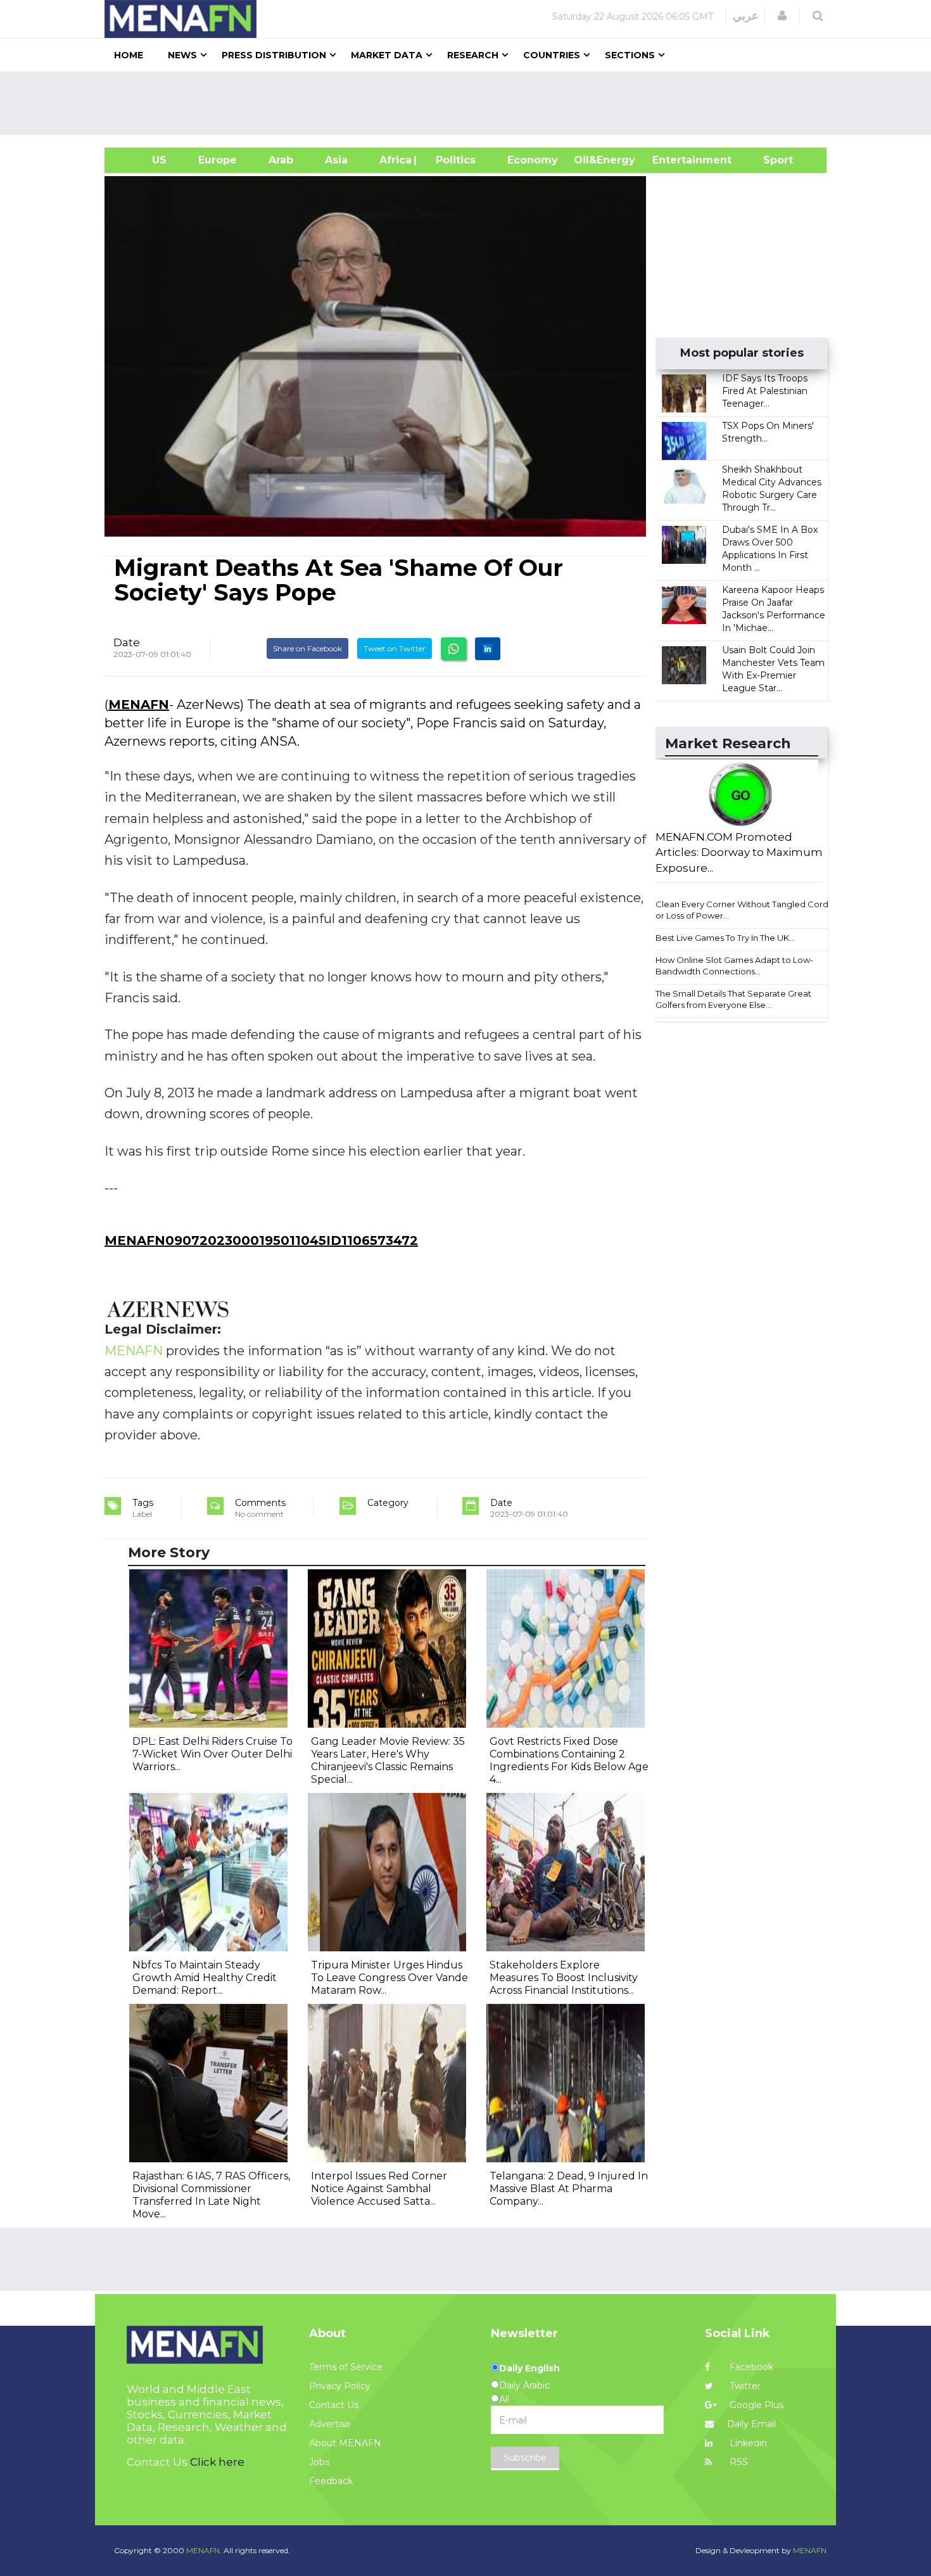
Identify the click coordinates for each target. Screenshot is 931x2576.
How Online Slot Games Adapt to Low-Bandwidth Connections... (734, 966)
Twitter (744, 2386)
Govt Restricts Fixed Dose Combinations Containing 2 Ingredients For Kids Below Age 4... (569, 1760)
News (182, 55)
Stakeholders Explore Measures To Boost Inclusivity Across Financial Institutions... (564, 1978)
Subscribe (525, 2458)
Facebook (750, 2367)
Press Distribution (274, 55)
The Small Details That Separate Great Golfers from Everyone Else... (733, 999)
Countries (552, 55)
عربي (746, 16)
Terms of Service (346, 2367)
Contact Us (334, 2405)
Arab (281, 160)
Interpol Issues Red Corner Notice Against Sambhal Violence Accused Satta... (379, 2189)
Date (127, 642)
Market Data (387, 55)
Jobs (319, 2462)
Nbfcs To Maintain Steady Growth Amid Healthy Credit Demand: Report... (205, 1978)
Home (129, 55)
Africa (394, 160)
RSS (738, 2462)
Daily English (529, 2368)
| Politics (453, 160)
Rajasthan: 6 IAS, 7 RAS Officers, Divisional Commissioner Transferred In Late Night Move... (211, 2195)
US (143, 160)
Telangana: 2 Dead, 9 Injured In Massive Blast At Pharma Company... (569, 2189)
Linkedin (747, 2443)
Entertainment (673, 160)
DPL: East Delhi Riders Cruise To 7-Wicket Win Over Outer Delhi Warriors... (212, 1754)
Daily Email (751, 2424)
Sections (630, 55)
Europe (218, 160)
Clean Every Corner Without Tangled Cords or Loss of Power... (744, 910)
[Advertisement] (471, 103)
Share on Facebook (307, 648)
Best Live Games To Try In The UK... (725, 938)
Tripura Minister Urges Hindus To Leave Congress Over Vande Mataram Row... (389, 1978)
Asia (336, 160)
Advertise (330, 2424)
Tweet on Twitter (395, 648)
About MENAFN (345, 2443)
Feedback (331, 2481)
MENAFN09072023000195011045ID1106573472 (261, 1240)
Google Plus (755, 2405)
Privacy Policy (340, 2386)
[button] (782, 16)
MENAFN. (204, 2550)
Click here (217, 2462)
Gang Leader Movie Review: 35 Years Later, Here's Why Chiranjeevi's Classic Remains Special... (388, 1760)
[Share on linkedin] (488, 649)
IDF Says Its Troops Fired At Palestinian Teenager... (765, 391)
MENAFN (139, 705)
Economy (533, 160)
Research (473, 55)
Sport (770, 160)
